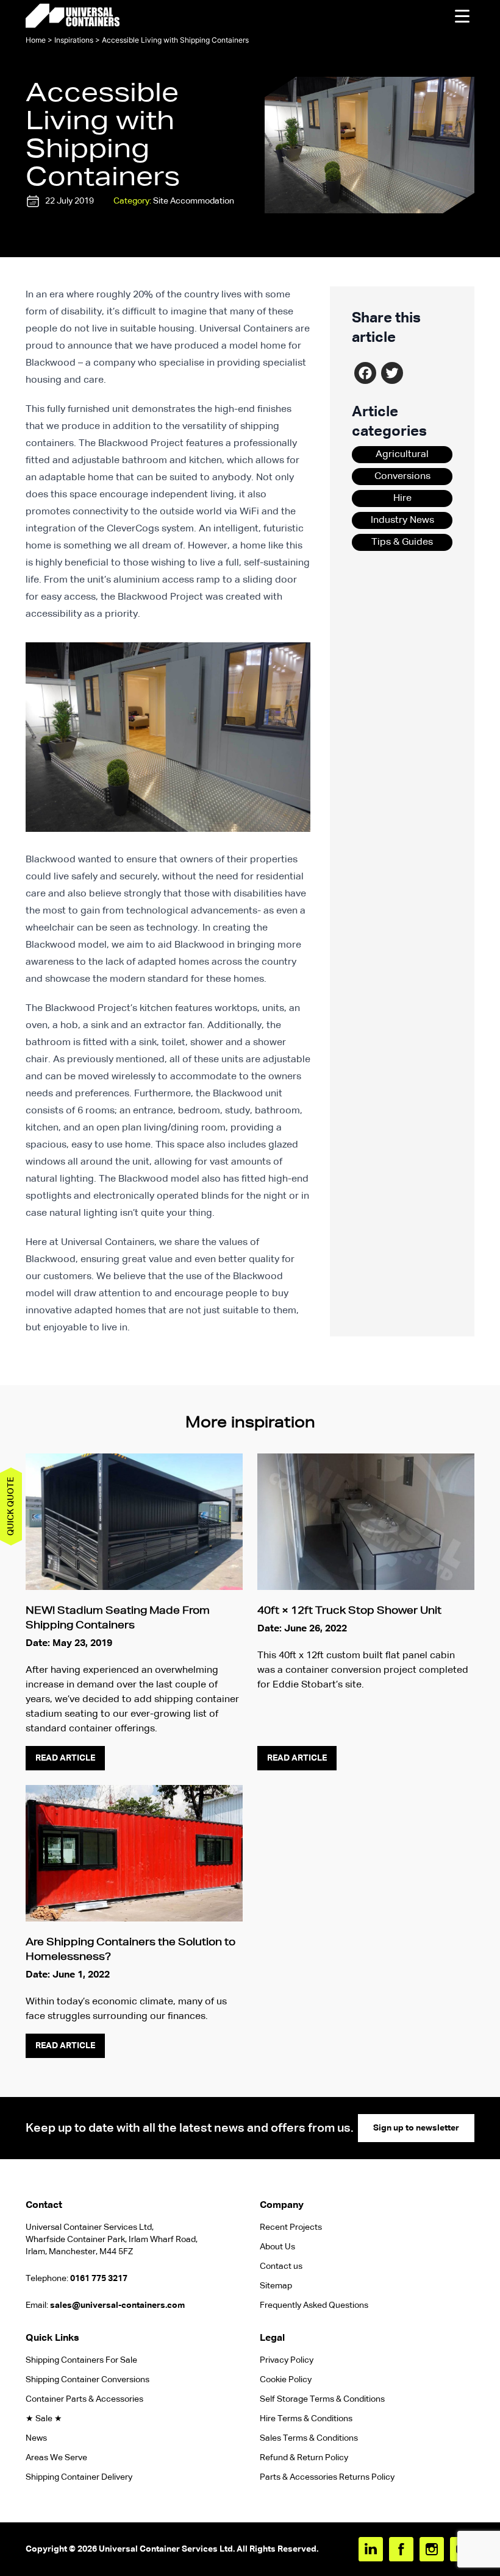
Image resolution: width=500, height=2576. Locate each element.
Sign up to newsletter (416, 2128)
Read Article (65, 1758)
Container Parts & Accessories (84, 2399)
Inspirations (74, 40)
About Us (277, 2247)
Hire (402, 499)
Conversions (402, 477)
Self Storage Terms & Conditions (322, 2399)
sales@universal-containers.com (117, 2305)
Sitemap (276, 2286)
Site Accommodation (194, 201)
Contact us (281, 2266)
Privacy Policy (287, 2360)
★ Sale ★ (44, 2419)
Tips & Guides (402, 542)
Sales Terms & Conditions (309, 2438)
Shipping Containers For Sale (81, 2360)
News (36, 2438)
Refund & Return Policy (305, 2458)
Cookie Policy (286, 2380)
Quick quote (11, 1506)
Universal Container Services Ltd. (167, 2549)
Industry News (402, 520)
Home (36, 40)
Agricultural (402, 455)
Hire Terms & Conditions (306, 2419)
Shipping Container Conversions (87, 2380)
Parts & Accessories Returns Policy (327, 2477)
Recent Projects (291, 2227)
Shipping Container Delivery (79, 2477)
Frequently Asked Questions (314, 2305)
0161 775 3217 (99, 2279)
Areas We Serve (56, 2458)
